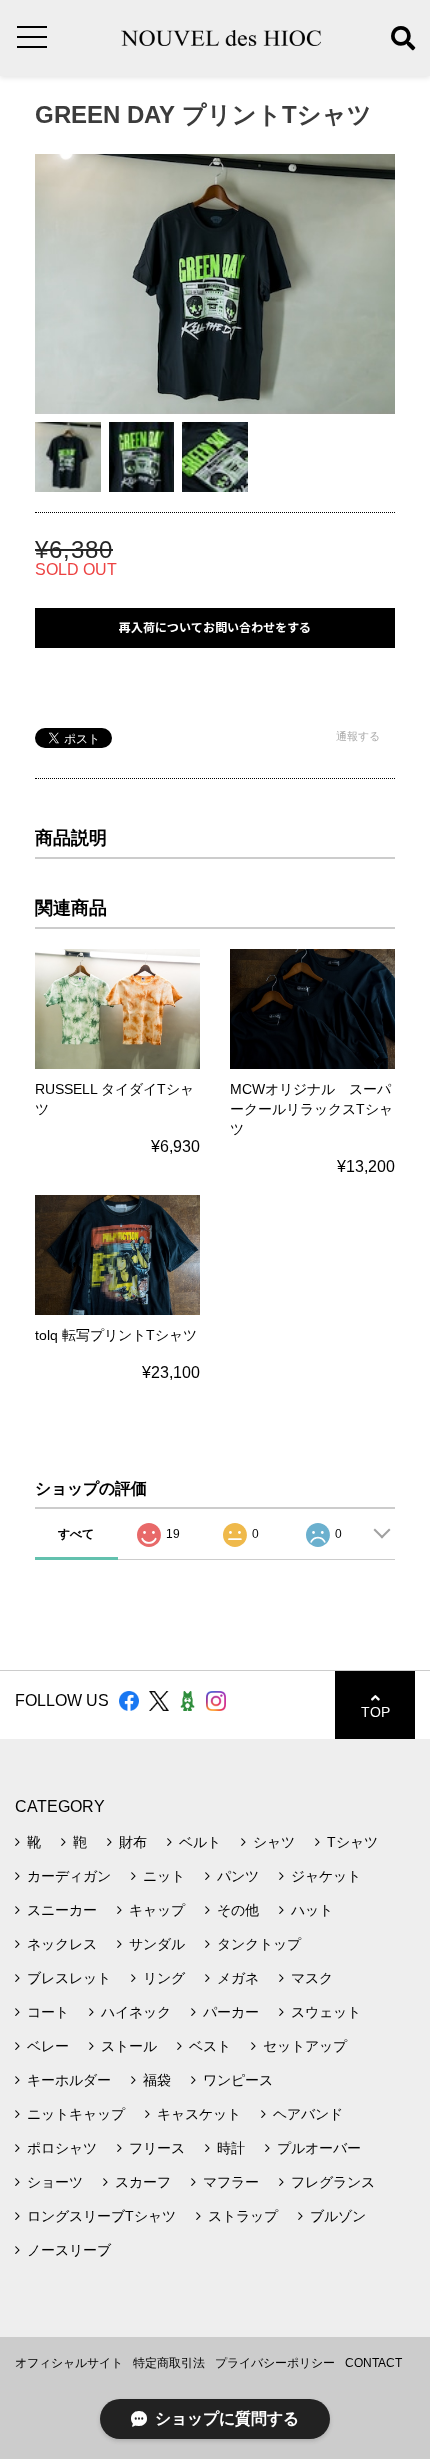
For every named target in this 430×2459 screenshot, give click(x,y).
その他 (238, 1910)
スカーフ (143, 2182)
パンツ (238, 1876)
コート (48, 2012)
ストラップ (243, 2216)
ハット (312, 1910)
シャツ (274, 1842)
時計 (231, 2148)
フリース (157, 2148)
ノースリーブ (69, 2250)
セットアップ (305, 2046)
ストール (129, 2046)
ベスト (210, 2046)
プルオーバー (319, 2148)
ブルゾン (338, 2216)
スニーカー (62, 1910)
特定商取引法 (169, 2363)
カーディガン (69, 1876)
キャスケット (199, 2114)
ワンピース (238, 2080)
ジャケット (326, 1876)
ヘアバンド (308, 2114)
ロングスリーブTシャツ (101, 2216)
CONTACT (373, 2363)
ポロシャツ (62, 2148)
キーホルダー (69, 2080)
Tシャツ (352, 1842)
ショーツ (55, 2182)
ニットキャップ (76, 2114)
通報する (358, 736)
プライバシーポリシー (275, 2363)
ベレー (48, 2046)
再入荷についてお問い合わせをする (215, 627)
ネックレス (62, 1944)
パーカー (231, 2012)
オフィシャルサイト (69, 2363)
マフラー (231, 2182)
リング (164, 1978)
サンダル (157, 1944)
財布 (133, 1842)
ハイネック (136, 2012)
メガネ (238, 1978)
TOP (375, 1712)
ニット (164, 1876)
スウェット (326, 2012)
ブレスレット (69, 1978)
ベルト (200, 1842)
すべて (76, 1534)
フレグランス (333, 2182)
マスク (312, 1978)
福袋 (157, 2080)
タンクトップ (259, 1944)
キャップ (157, 1910)
